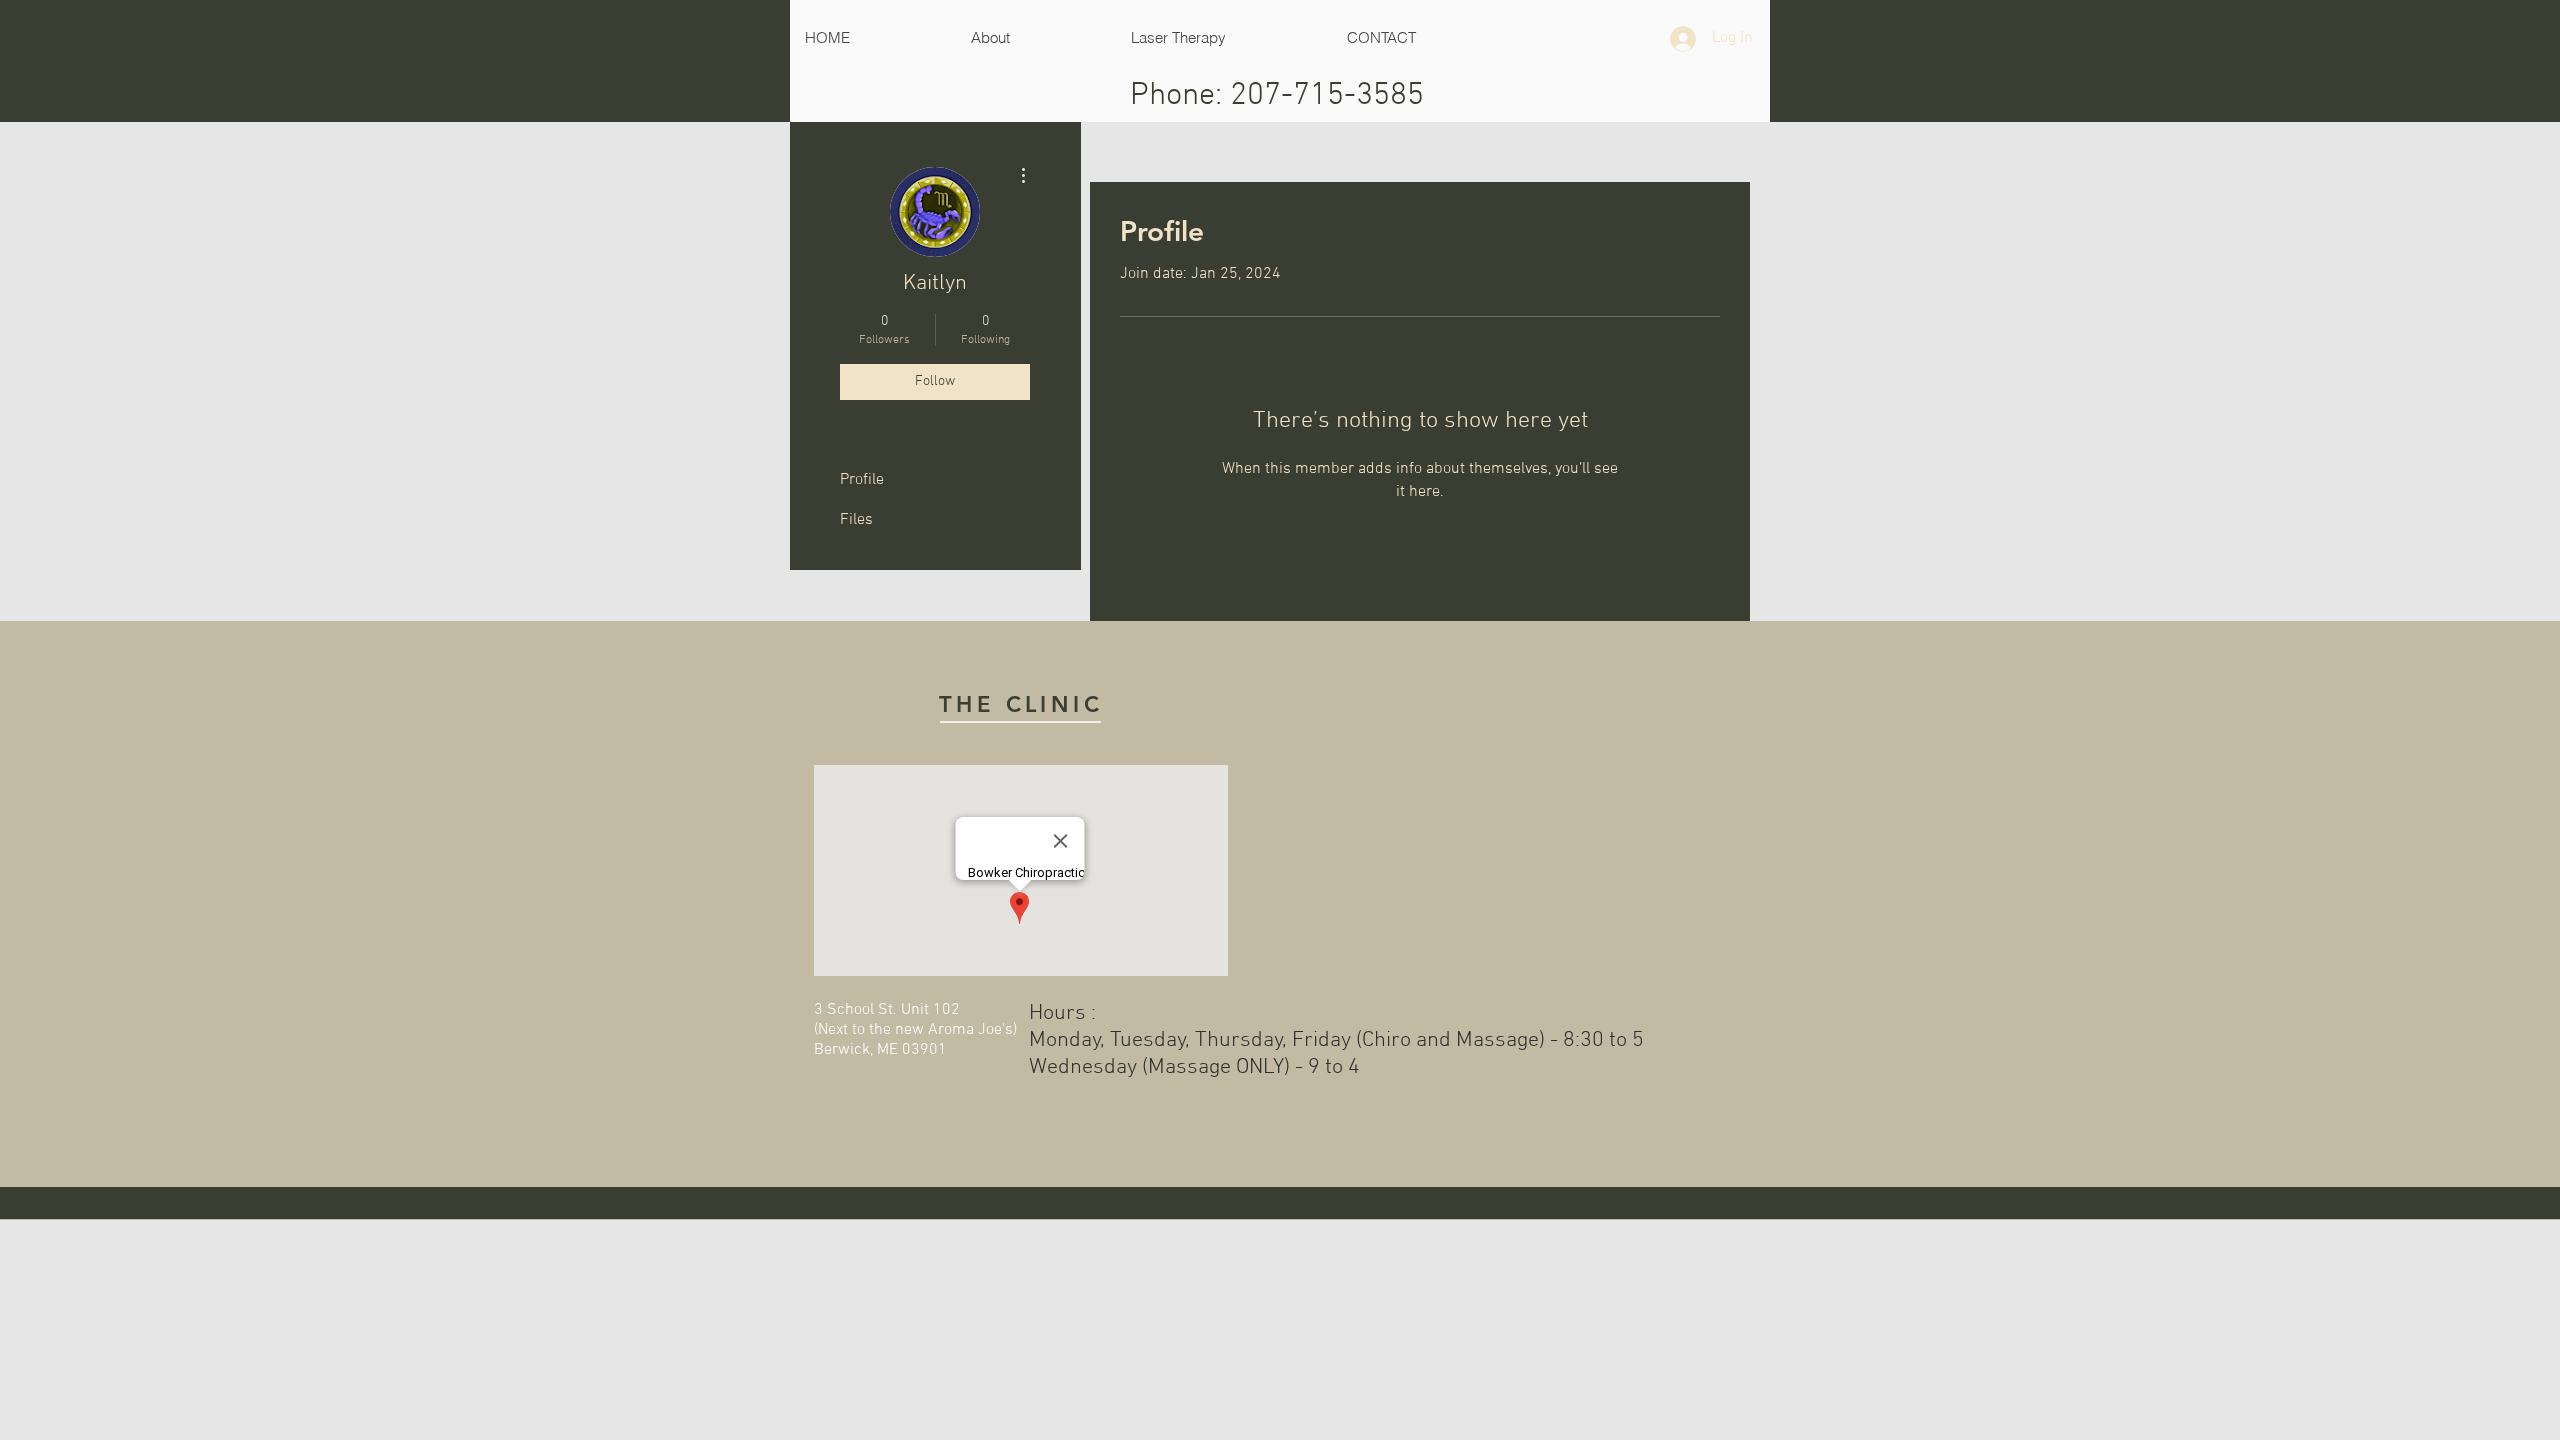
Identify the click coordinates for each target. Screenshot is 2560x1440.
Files (856, 520)
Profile (862, 480)
